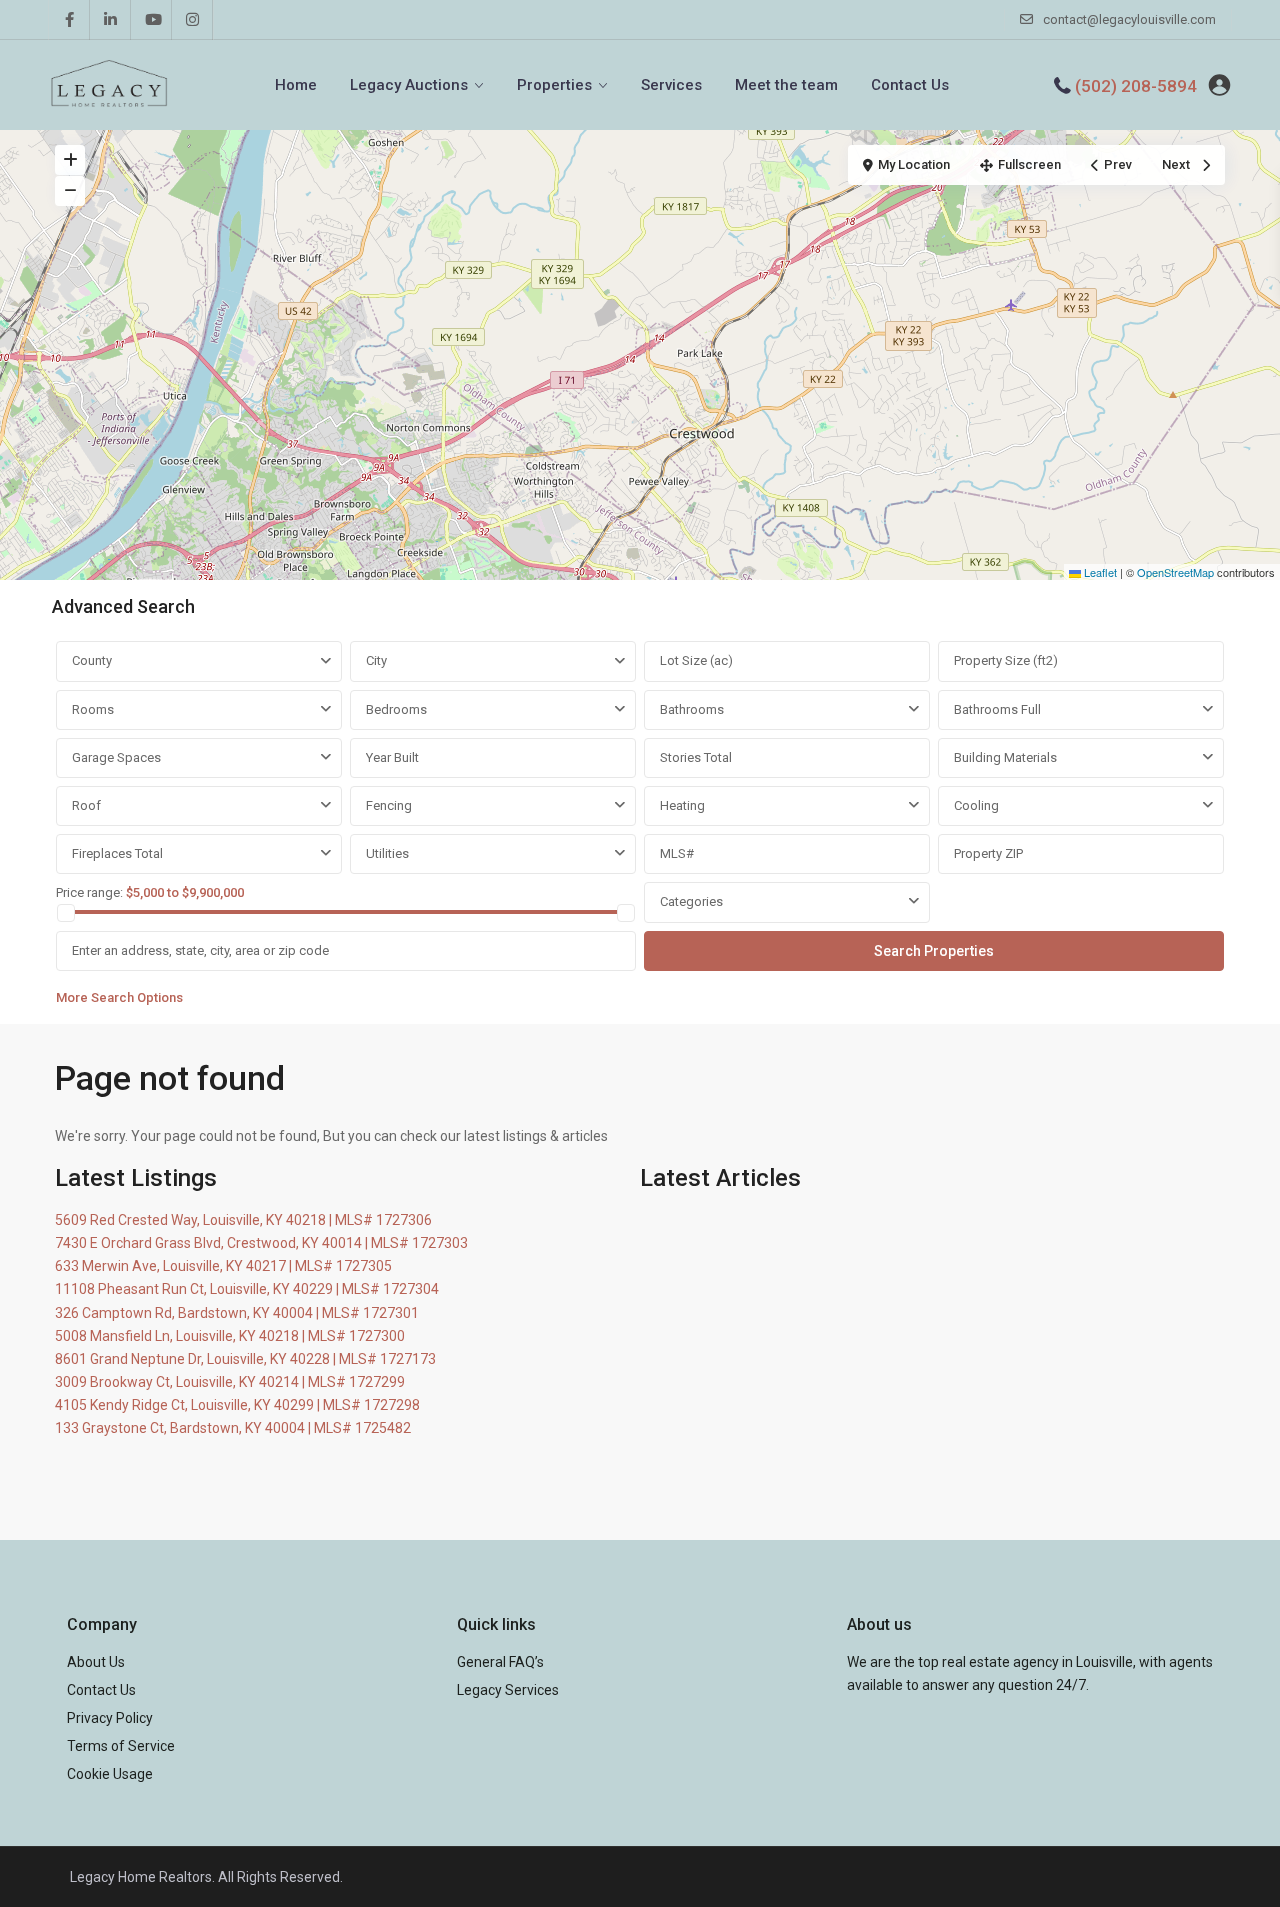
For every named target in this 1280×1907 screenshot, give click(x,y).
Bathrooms (692, 709)
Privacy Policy (110, 1718)
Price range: (89, 892)
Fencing (389, 805)
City (376, 660)
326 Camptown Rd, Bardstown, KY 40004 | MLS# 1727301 (237, 1313)
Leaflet (1099, 572)
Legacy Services (508, 1690)
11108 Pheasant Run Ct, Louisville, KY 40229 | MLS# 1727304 (247, 1289)
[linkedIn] (110, 20)
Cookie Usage (110, 1774)
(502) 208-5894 (1136, 86)
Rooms (93, 709)
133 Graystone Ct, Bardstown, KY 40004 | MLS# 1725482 (233, 1428)
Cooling (976, 805)
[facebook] (69, 20)
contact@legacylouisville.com (1129, 19)
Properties (554, 85)
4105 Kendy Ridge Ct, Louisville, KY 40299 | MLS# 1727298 (237, 1405)
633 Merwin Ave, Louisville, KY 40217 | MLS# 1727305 (223, 1266)
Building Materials (1005, 757)
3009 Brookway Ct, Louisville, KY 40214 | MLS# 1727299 (230, 1382)
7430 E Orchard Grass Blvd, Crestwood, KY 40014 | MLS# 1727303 (261, 1243)
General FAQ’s (500, 1662)
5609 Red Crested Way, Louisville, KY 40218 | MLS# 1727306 (243, 1220)
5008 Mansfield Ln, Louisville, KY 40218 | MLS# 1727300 (230, 1336)
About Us (96, 1662)
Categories (691, 901)
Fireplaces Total (117, 853)
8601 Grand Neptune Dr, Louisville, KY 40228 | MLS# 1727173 (245, 1359)
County (92, 660)
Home (296, 85)
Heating (682, 805)
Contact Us (910, 85)
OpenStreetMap (1175, 572)
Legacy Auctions (409, 85)
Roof (86, 805)
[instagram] (192, 20)
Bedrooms (396, 709)
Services (671, 85)
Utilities (387, 853)
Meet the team (786, 85)
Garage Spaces (116, 757)
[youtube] (151, 20)
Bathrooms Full (997, 709)
